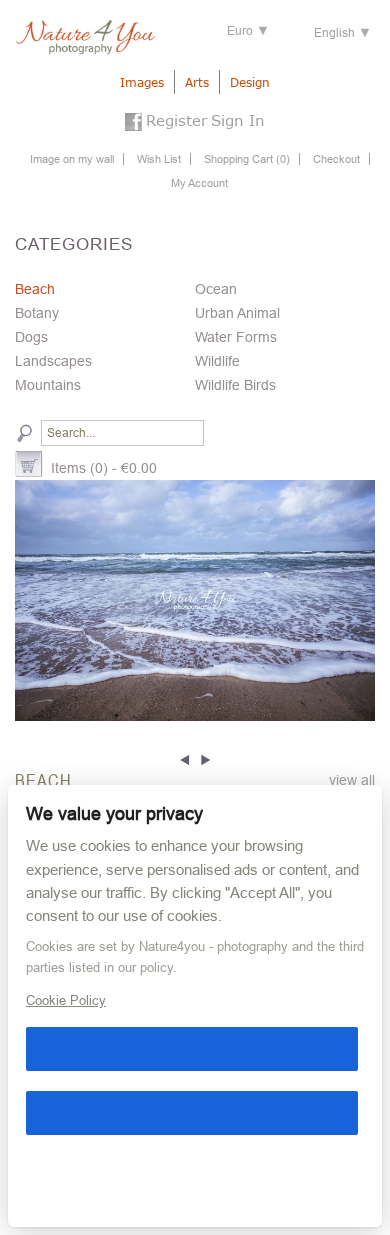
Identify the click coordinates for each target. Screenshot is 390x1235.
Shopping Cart (247, 159)
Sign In (238, 120)
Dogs (31, 337)
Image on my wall (72, 159)
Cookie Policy (66, 1000)
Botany (37, 313)
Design (250, 82)
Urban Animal (237, 313)
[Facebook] (133, 124)
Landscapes (53, 361)
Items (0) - (104, 468)
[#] (187, 757)
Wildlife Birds (235, 385)
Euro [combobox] (240, 31)
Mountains (48, 385)
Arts (197, 82)
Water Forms (236, 337)
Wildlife (217, 361)
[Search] (25, 433)
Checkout (336, 159)
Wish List (159, 159)
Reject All (192, 1113)
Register (176, 120)
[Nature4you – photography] (85, 37)
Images (142, 82)
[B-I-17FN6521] (195, 600)
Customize (35, 1177)
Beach (35, 289)
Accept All (192, 1049)
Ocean (216, 289)
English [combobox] (334, 33)
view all (352, 780)
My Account (199, 183)
